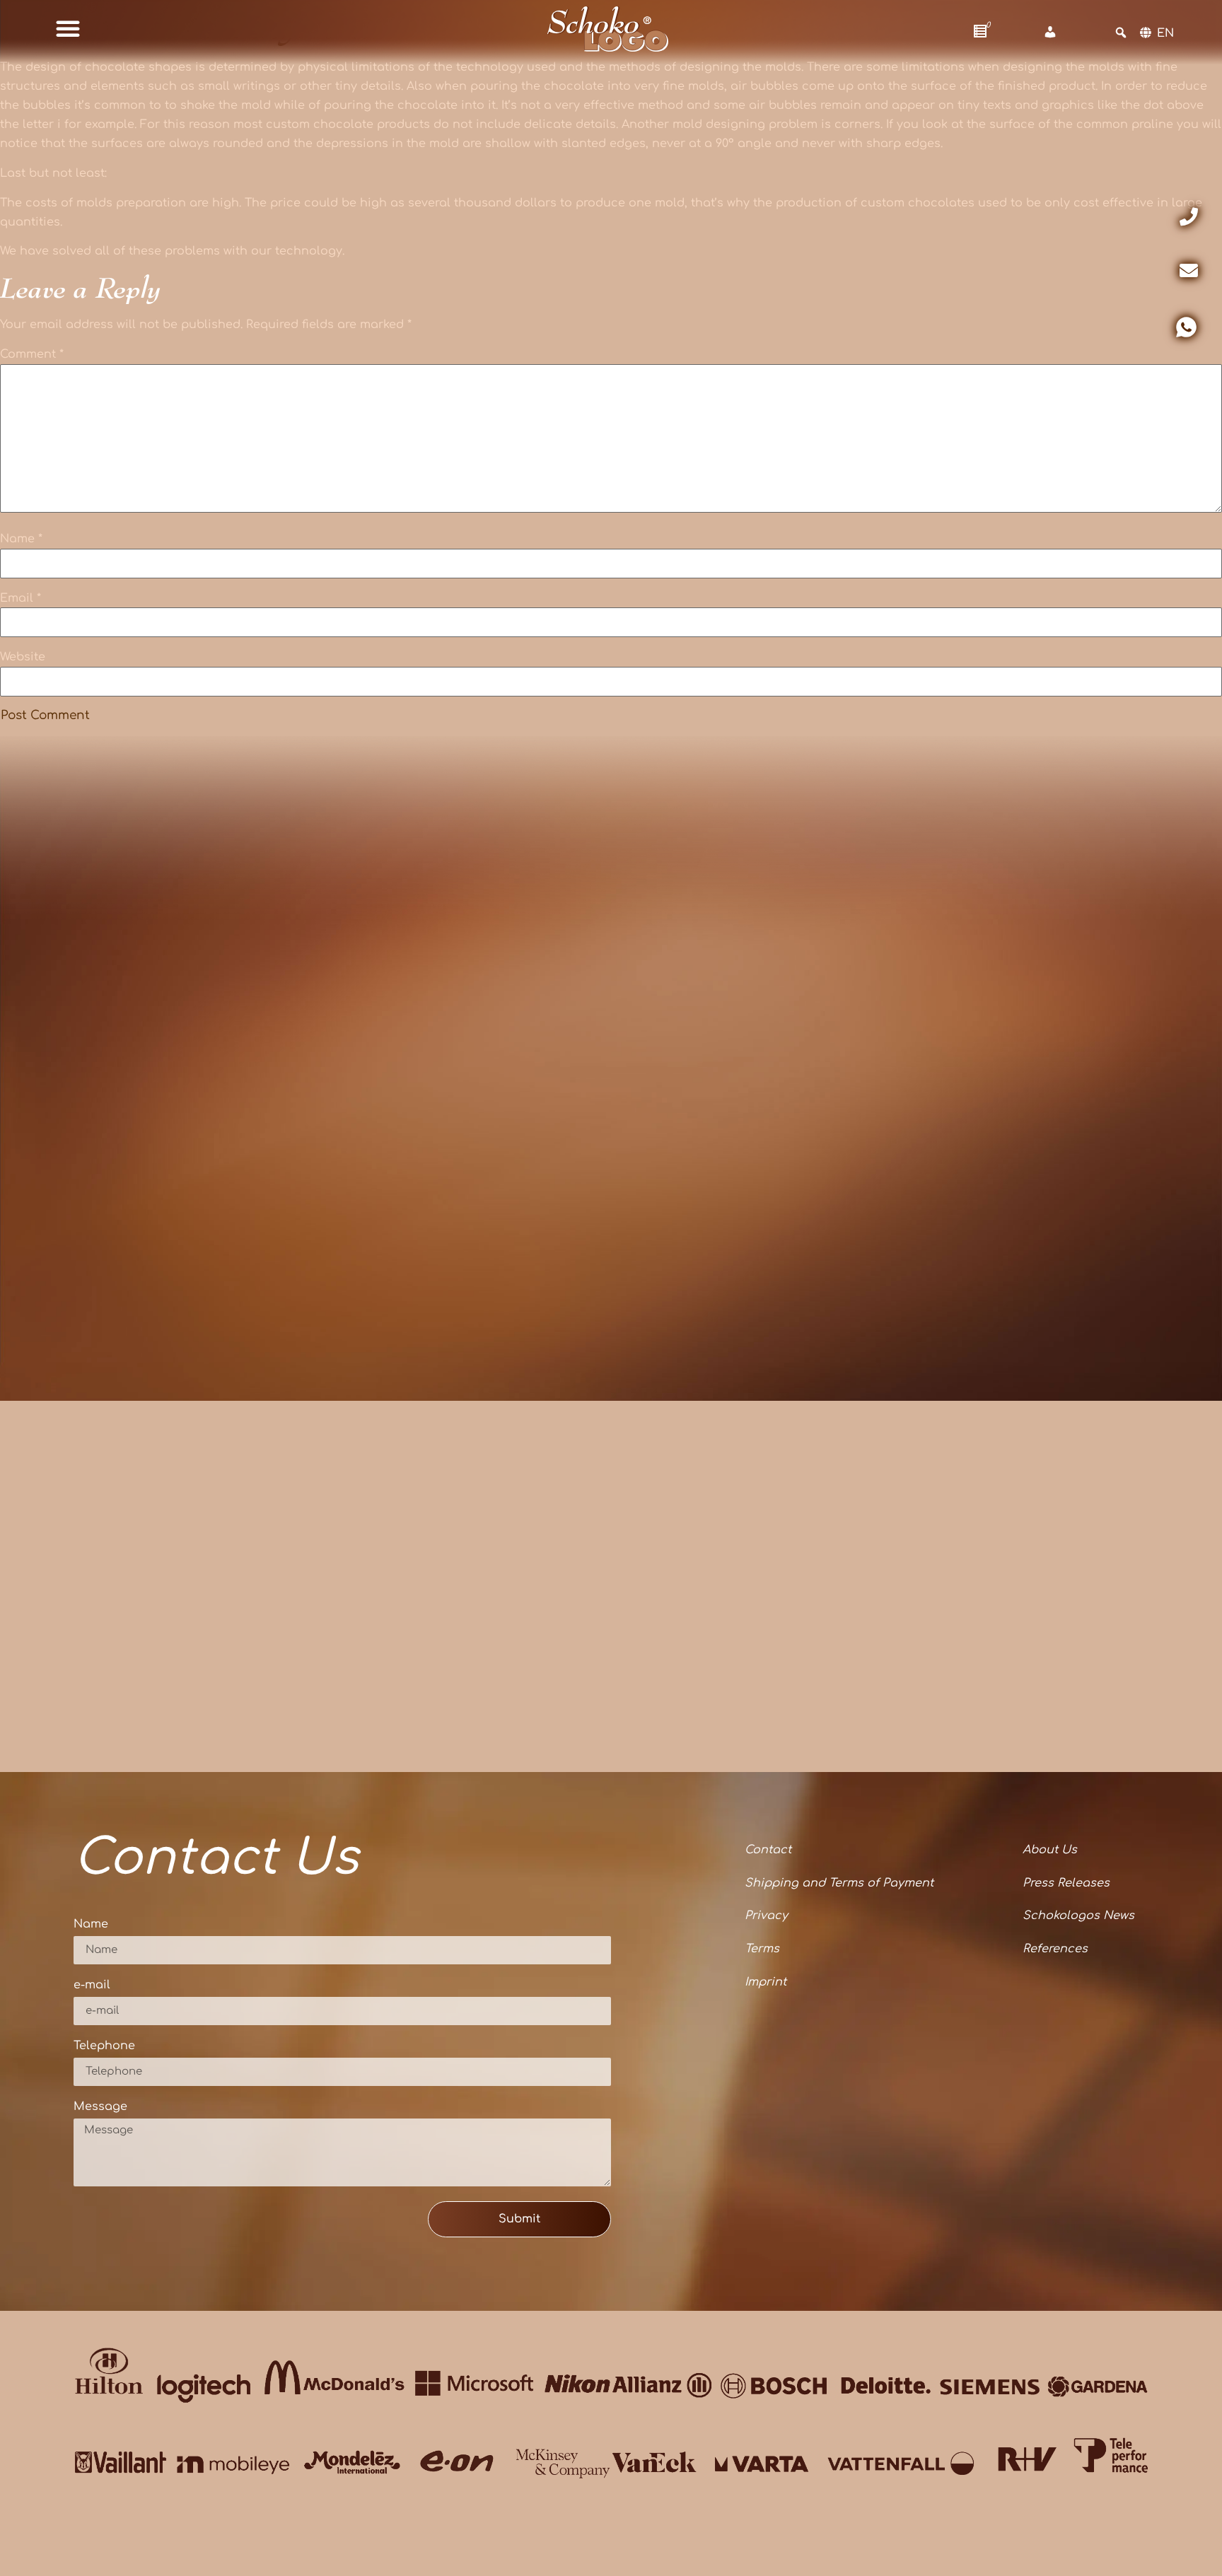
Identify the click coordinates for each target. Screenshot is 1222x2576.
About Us (1050, 1850)
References (1055, 1949)
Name (21, 539)
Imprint (766, 1982)
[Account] (1050, 33)
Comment (32, 354)
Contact (768, 1850)
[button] (68, 28)
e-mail (92, 1985)
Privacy (766, 1916)
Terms (762, 1949)
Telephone (104, 2046)
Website (23, 657)
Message (100, 2107)
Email (21, 598)
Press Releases (1066, 1883)
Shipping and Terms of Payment (839, 1883)
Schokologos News (1078, 1916)
